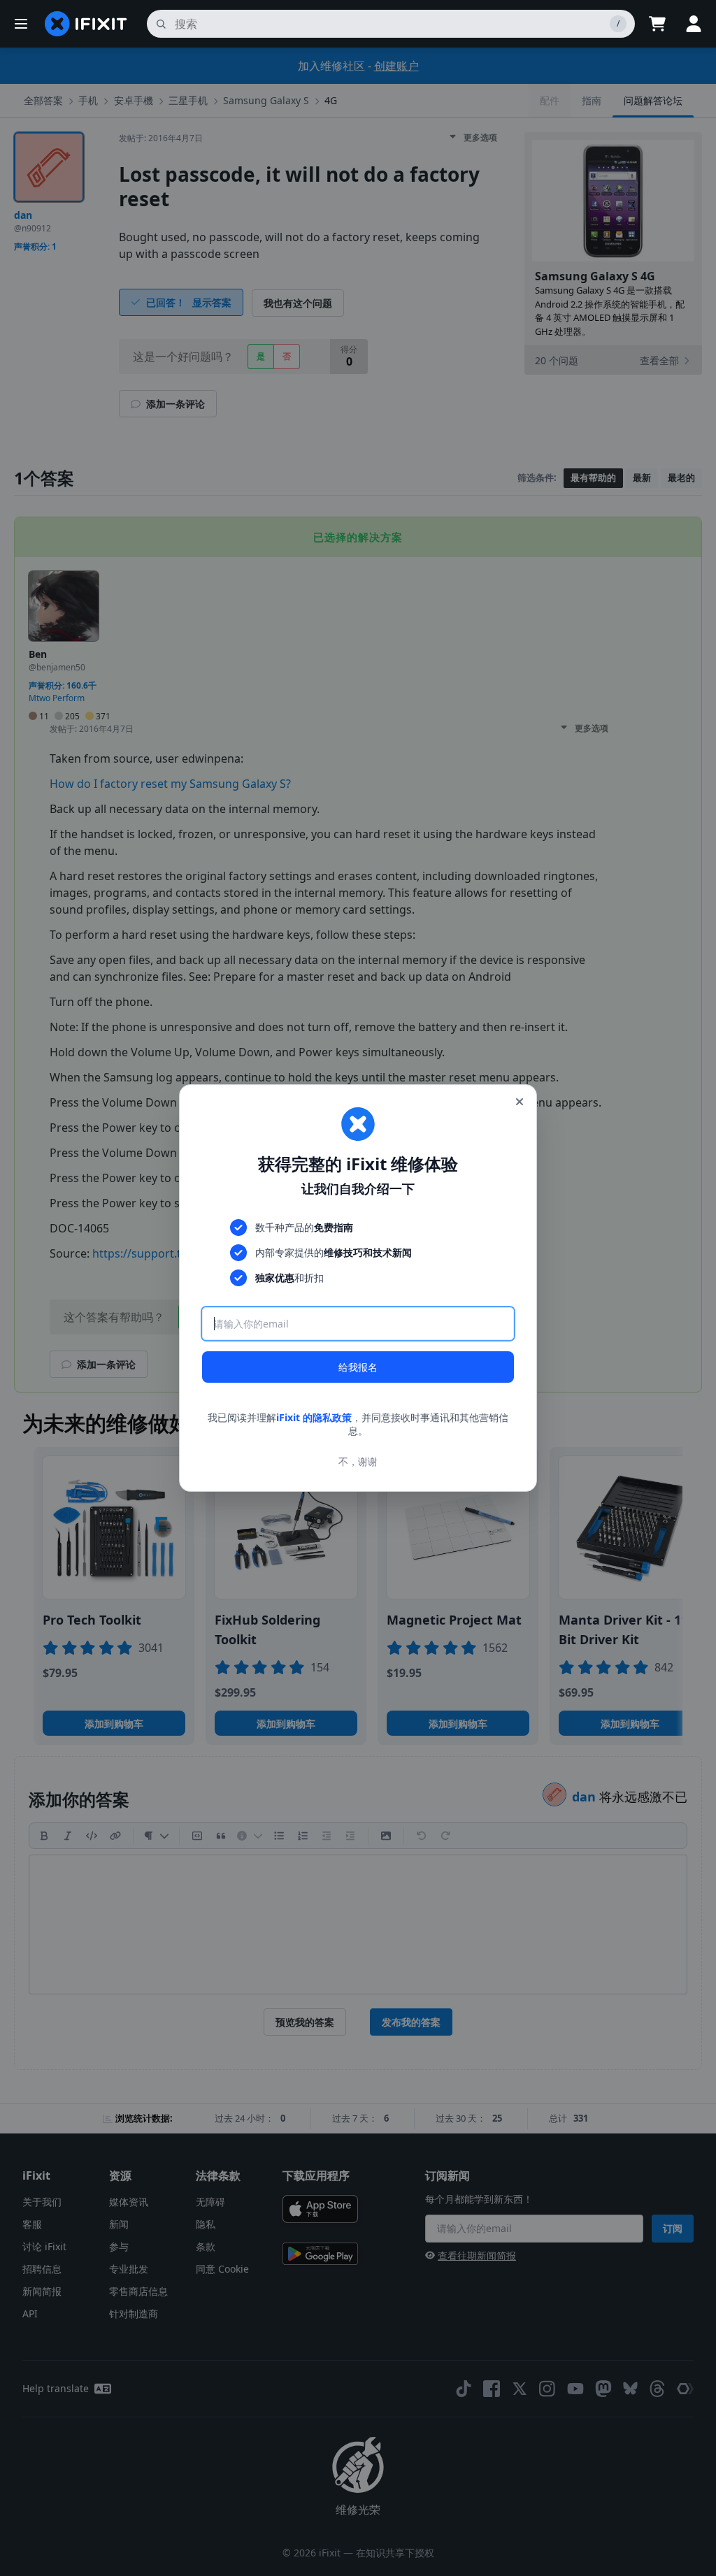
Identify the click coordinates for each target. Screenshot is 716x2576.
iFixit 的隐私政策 (314, 1417)
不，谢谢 (358, 1461)
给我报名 (358, 1367)
